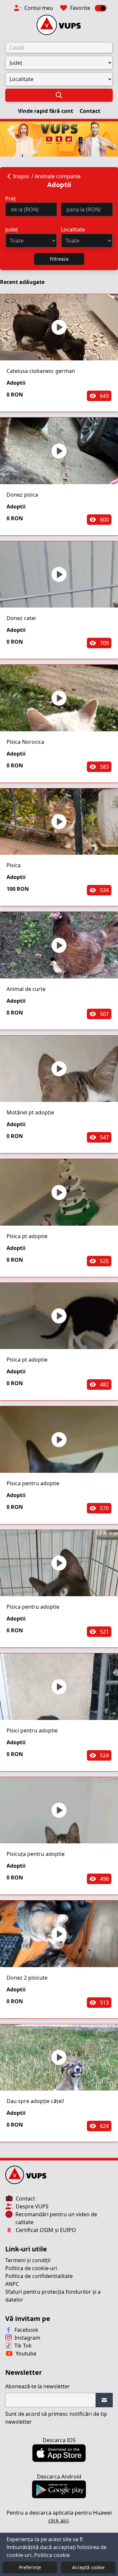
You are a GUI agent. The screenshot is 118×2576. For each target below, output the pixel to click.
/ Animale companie (56, 176)
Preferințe (30, 2567)
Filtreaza (59, 259)
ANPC (12, 2284)
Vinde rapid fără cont (46, 111)
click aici (58, 2521)
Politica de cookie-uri (31, 2268)
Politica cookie (52, 2555)
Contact (90, 111)
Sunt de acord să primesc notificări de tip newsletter (56, 2418)
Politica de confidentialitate (39, 2276)
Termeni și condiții (28, 2260)
